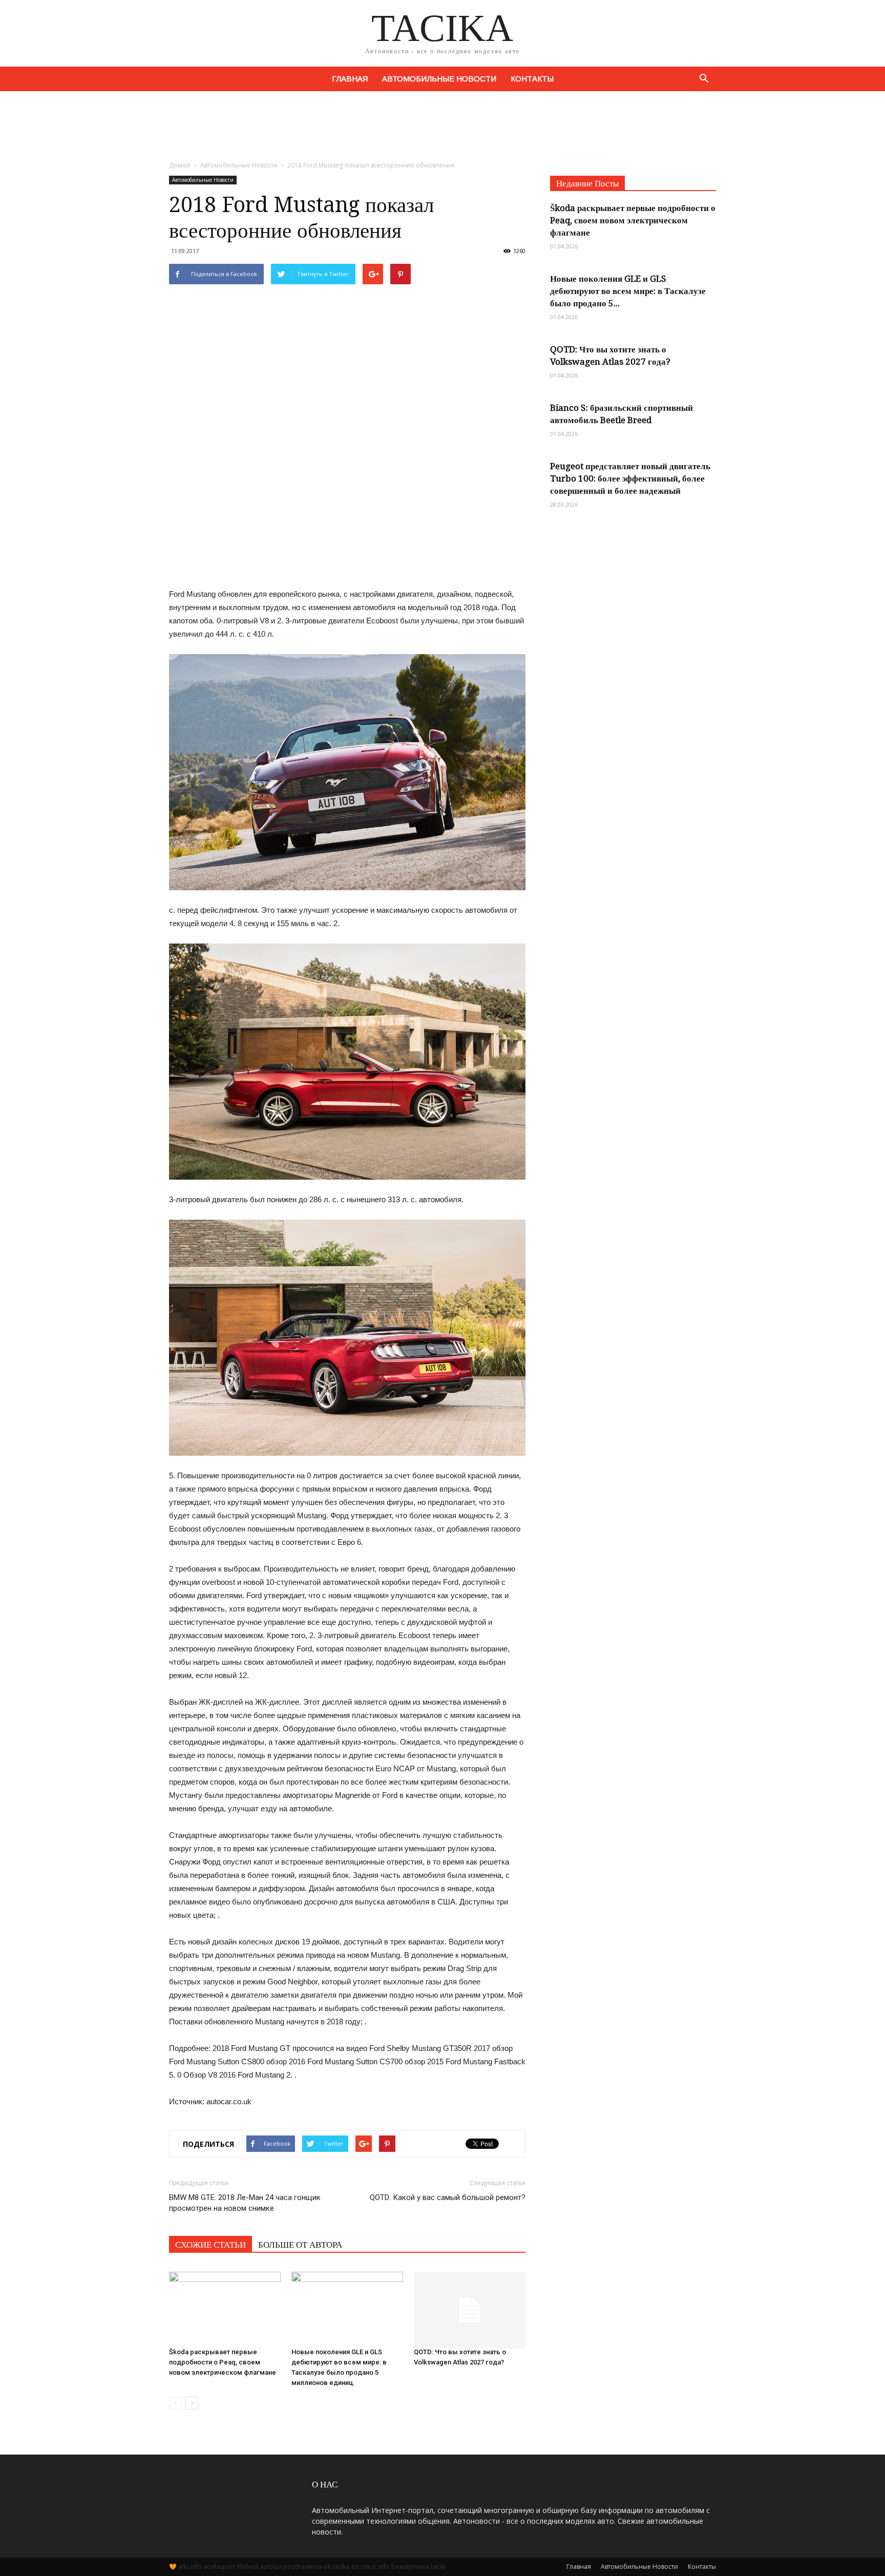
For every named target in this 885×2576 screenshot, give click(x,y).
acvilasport (219, 2567)
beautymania (410, 2567)
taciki (438, 2567)
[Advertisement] (442, 127)
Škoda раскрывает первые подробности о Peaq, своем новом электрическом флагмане (223, 2362)
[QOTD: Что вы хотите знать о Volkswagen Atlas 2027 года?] (470, 2305)
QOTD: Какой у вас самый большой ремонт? (448, 2197)
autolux (271, 2567)
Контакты (532, 79)
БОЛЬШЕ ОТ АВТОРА (300, 2245)
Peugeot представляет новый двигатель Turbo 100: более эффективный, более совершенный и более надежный (630, 478)
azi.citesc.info (370, 2567)
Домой (180, 165)
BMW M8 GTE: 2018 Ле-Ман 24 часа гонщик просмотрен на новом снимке (245, 2203)
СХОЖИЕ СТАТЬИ (210, 2245)
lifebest (248, 2567)
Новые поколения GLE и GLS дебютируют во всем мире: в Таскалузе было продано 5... (628, 291)
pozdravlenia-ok (307, 2567)
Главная (350, 79)
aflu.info (190, 2567)
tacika (341, 2567)
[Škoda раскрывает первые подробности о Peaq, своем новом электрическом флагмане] (225, 2305)
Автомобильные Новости (439, 79)
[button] (704, 79)
